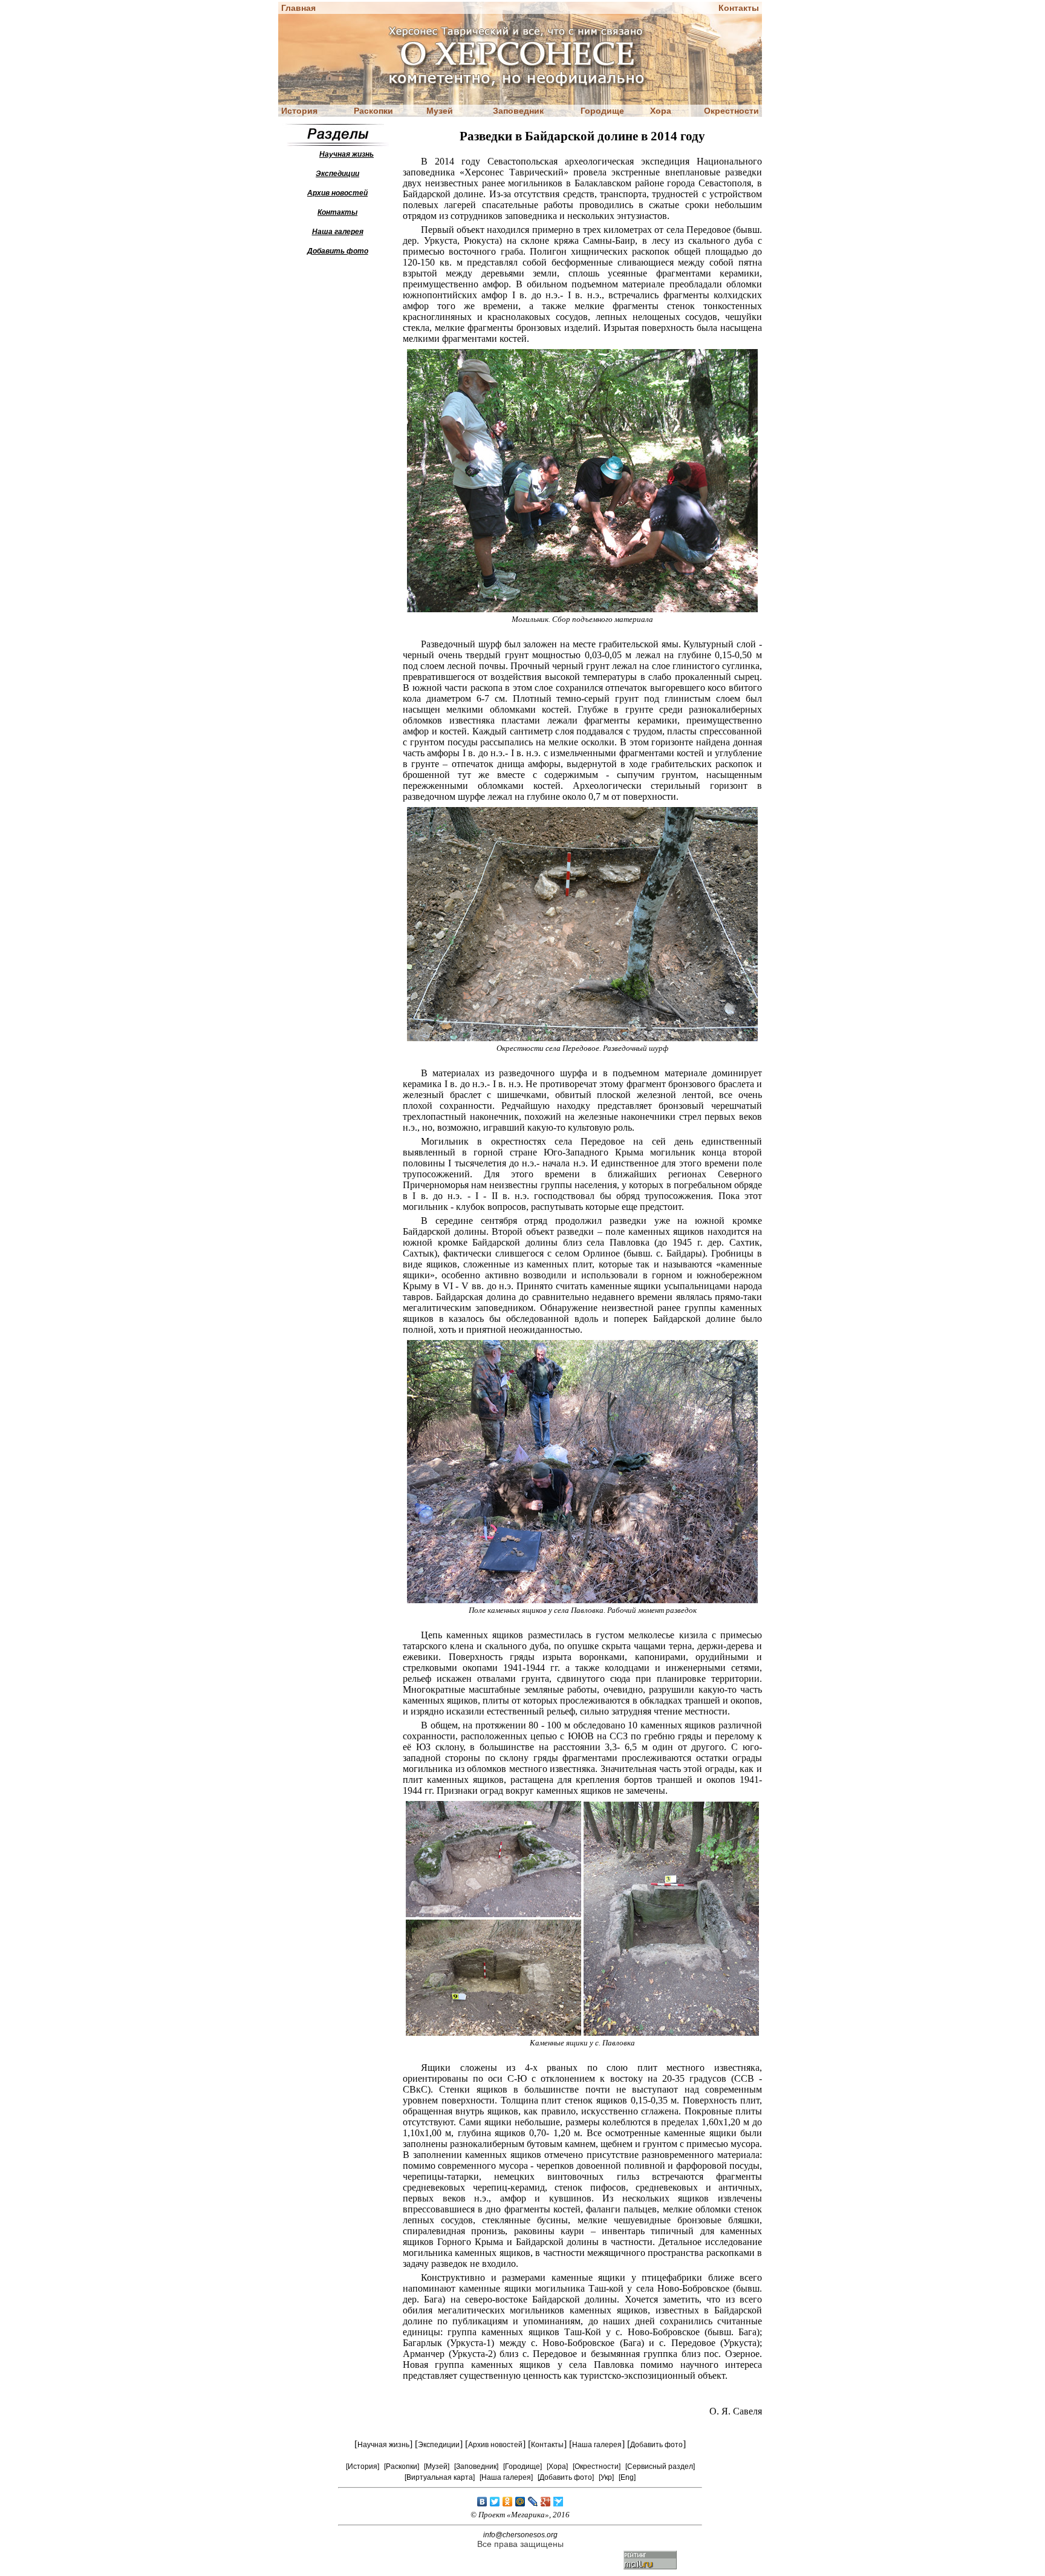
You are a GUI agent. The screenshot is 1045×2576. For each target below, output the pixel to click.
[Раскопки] (402, 2466)
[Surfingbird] (558, 2502)
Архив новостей (495, 2445)
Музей (440, 111)
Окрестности (731, 111)
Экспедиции (439, 2445)
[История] (363, 2466)
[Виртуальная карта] (440, 2477)
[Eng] (627, 2477)
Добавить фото (656, 2445)
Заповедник (518, 111)
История (299, 111)
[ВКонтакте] (482, 2502)
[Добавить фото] (566, 2477)
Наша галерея (597, 2445)
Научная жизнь (383, 2445)
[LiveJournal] (533, 2502)
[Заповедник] (476, 2466)
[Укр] (606, 2477)
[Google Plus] (546, 2502)
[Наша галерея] (506, 2477)
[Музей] (437, 2466)
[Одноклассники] (508, 2502)
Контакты (739, 8)
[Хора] (557, 2466)
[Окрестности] (597, 2466)
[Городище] (522, 2466)
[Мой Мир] (520, 2502)
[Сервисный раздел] (660, 2466)
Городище (602, 111)
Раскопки (373, 111)
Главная (298, 8)
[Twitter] (495, 2502)
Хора (661, 111)
